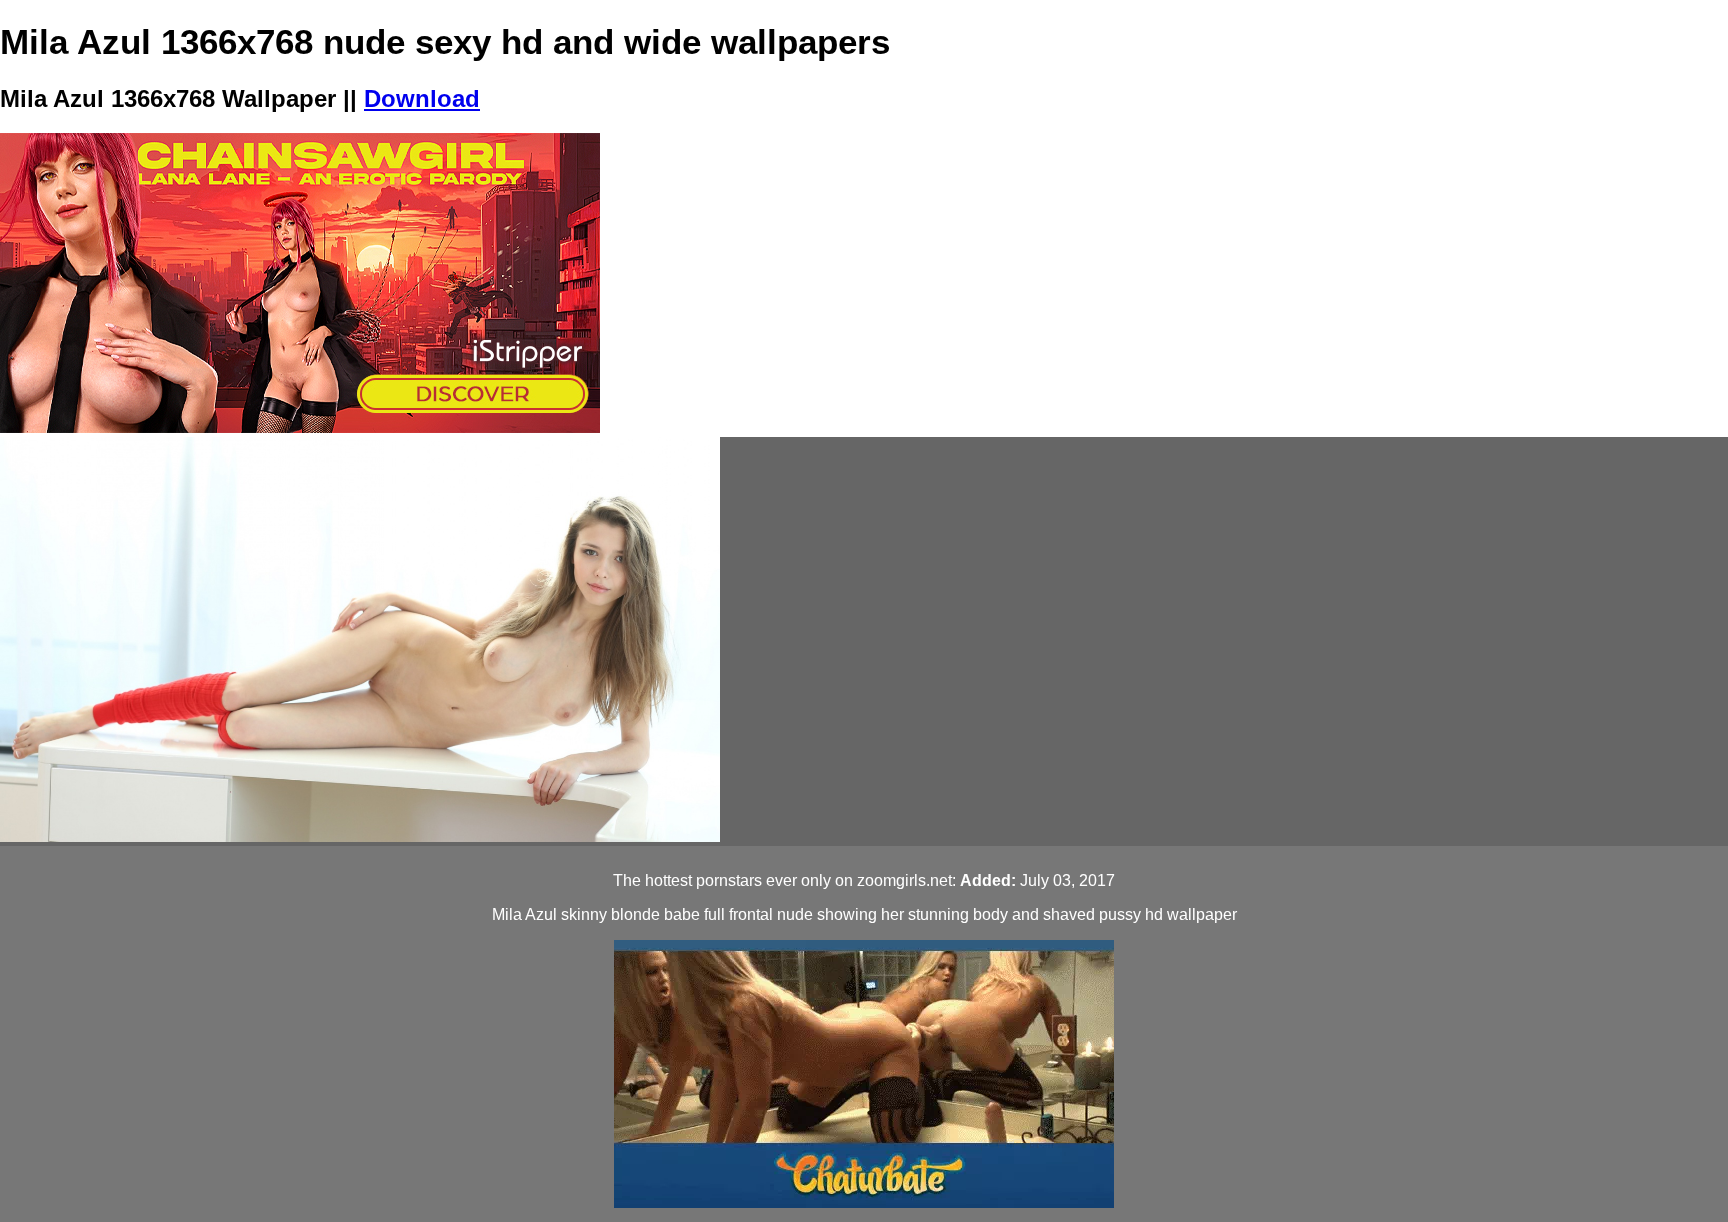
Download (422, 98)
